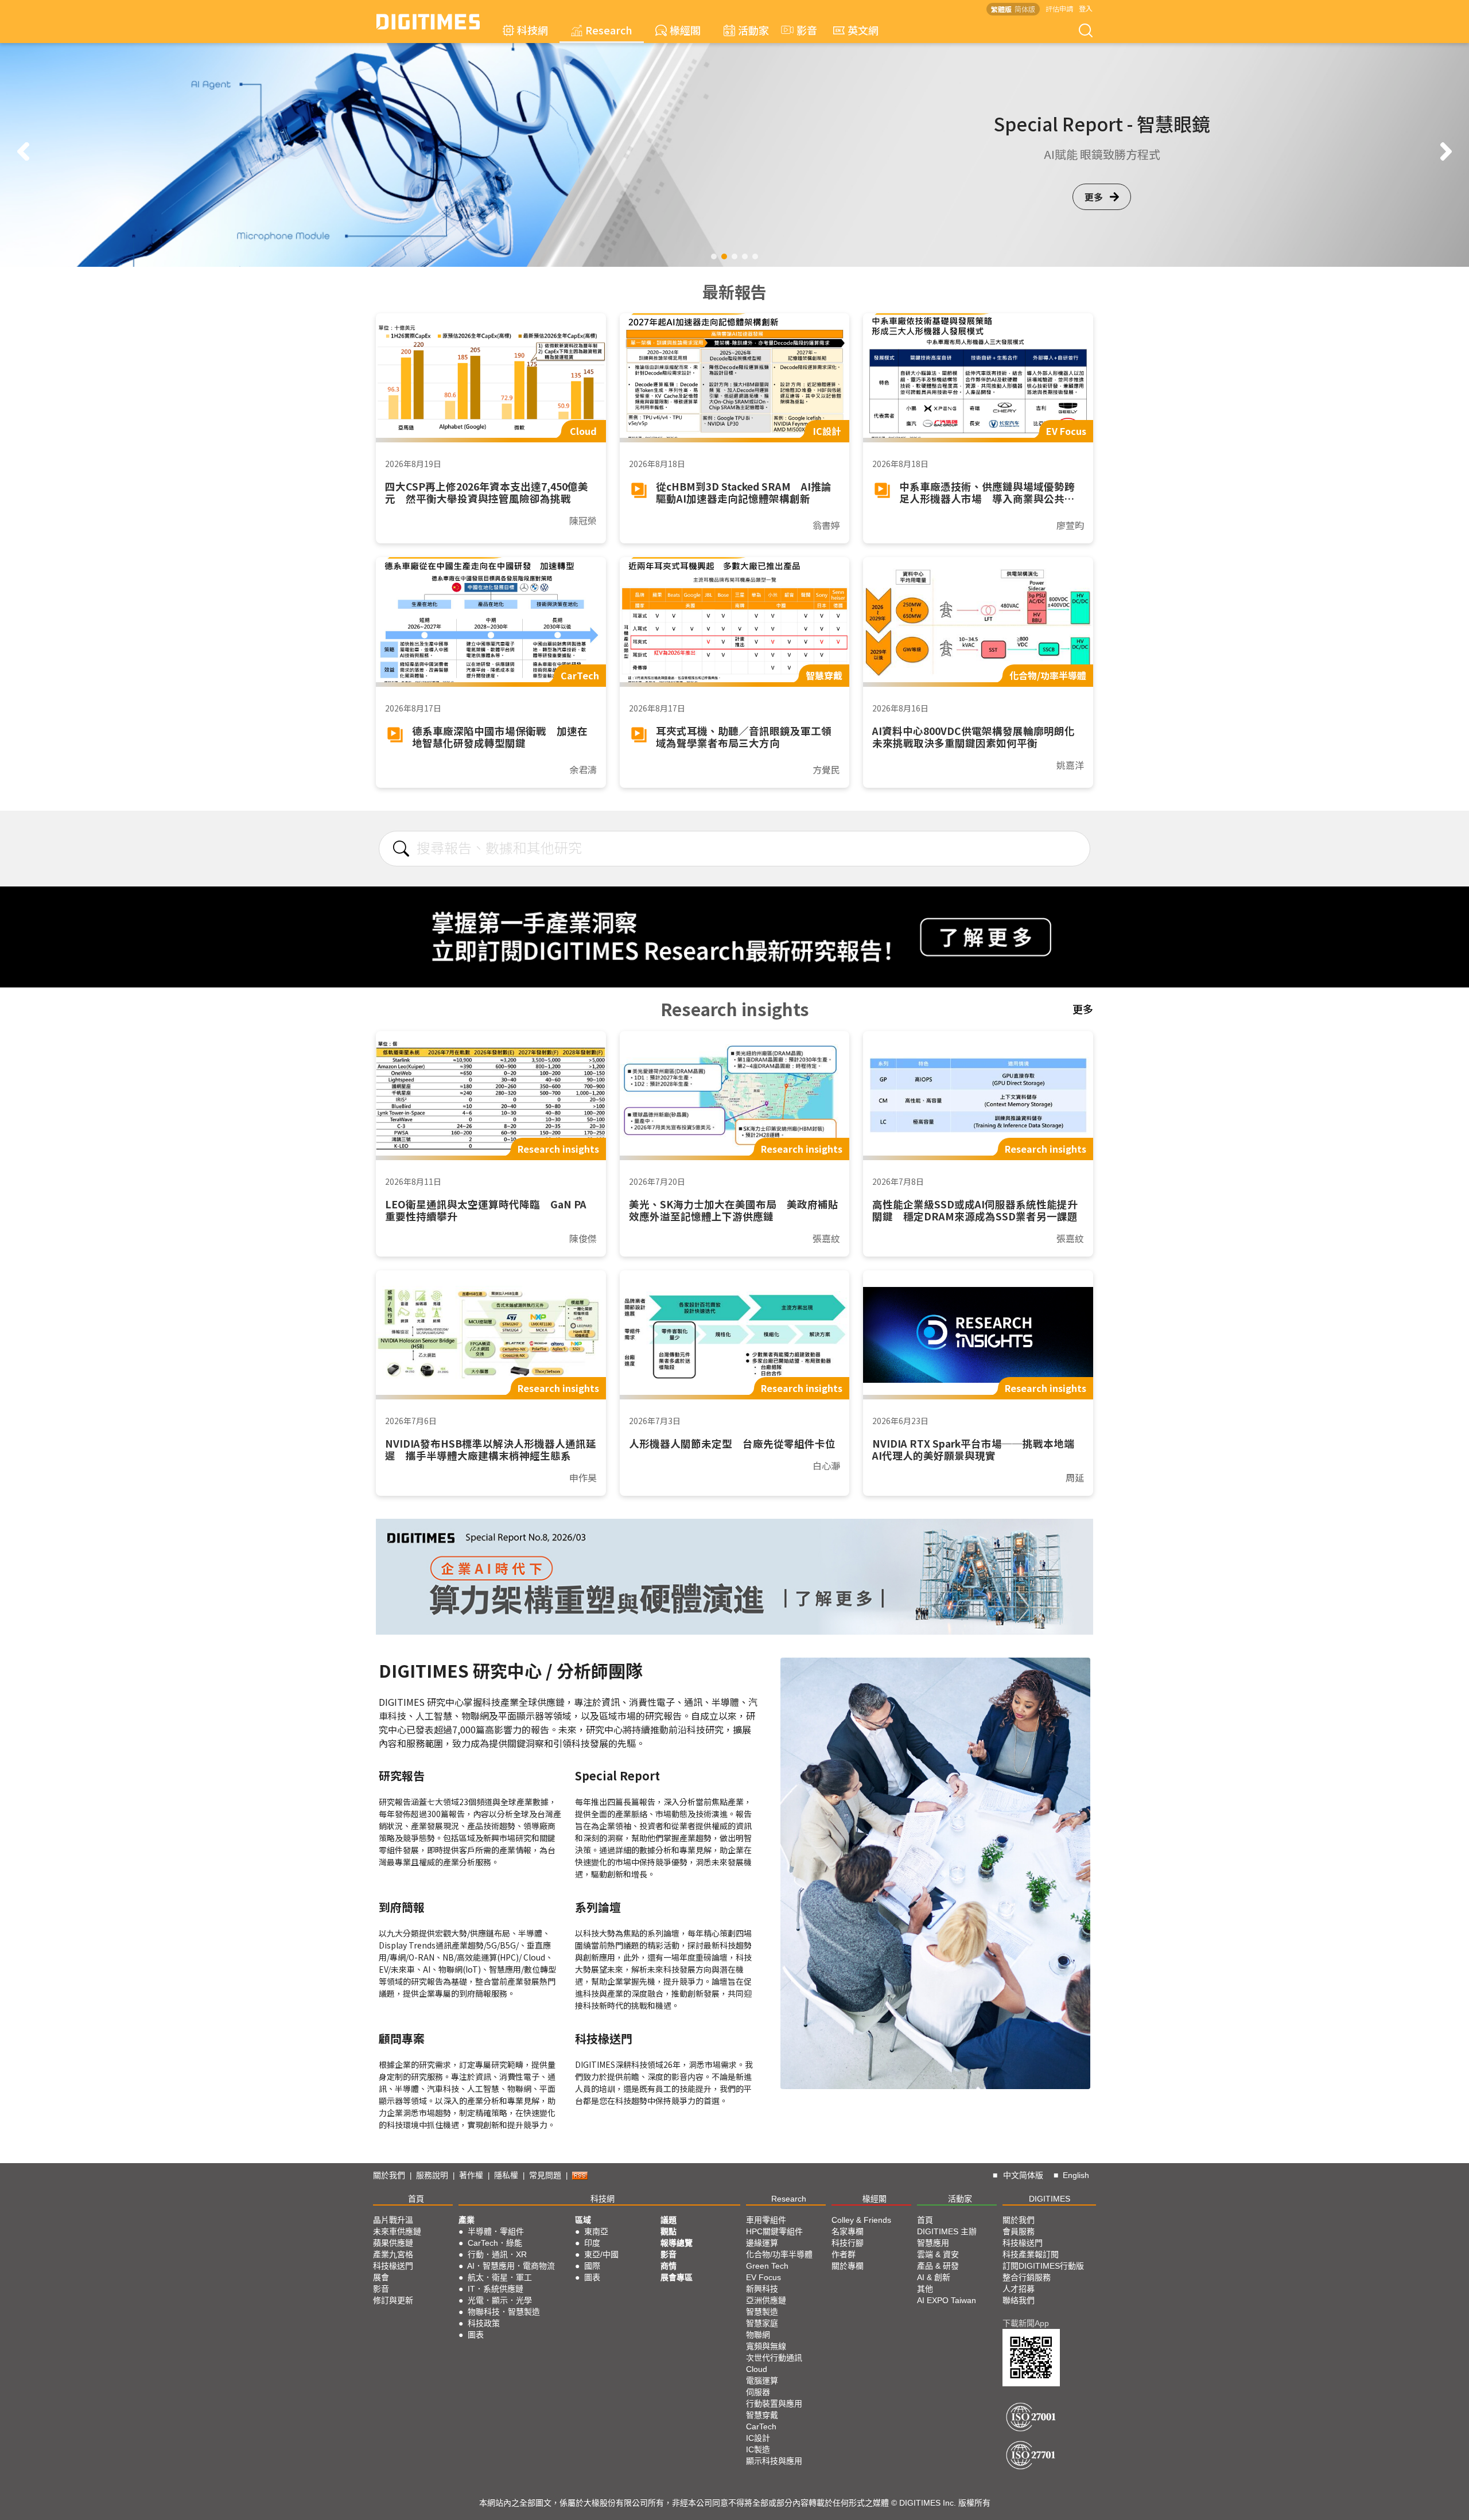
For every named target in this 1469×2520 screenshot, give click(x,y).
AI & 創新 (934, 2277)
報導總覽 (677, 2243)
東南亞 (596, 2231)
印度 (592, 2243)
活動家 (753, 30)
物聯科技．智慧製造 (504, 2312)
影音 (802, 30)
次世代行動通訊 (774, 2358)
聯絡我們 (1019, 2300)
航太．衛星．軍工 (500, 2277)
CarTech (761, 2426)
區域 (583, 2220)
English (1076, 2175)
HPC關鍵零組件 (774, 2231)
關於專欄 (848, 2266)
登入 (1086, 8)
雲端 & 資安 (938, 2254)
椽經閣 (685, 30)
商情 (669, 2266)
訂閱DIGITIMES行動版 (1043, 2266)
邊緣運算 (762, 2243)
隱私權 (506, 2175)
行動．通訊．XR (497, 2254)
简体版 (1025, 9)
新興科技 (762, 2289)
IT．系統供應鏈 (496, 2289)
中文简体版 (1023, 2175)
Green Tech (767, 2266)
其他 (925, 2289)
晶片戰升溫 (393, 2220)
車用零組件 (766, 2220)
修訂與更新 (393, 2300)
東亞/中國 (601, 2254)
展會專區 (677, 2277)
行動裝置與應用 (774, 2404)
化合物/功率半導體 (779, 2254)
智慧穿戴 (762, 2415)
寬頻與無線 (766, 2346)
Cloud (757, 2369)
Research (609, 30)
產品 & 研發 (938, 2266)
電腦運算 (762, 2381)
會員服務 (1019, 2231)
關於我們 (389, 2175)
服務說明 (432, 2175)
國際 (592, 2266)
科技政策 (484, 2323)
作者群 (844, 2254)
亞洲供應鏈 (766, 2300)
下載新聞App (1026, 2323)
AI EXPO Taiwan (947, 2300)
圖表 (476, 2335)
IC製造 (758, 2449)
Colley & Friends (861, 2220)
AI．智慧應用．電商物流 (511, 2266)
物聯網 (758, 2335)
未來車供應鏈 (397, 2231)
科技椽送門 (393, 2266)
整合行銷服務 (1027, 2277)
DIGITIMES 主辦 (947, 2231)
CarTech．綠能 (495, 2243)
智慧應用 (933, 2243)
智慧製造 (762, 2312)
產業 (467, 2220)
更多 (1094, 205)
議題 (669, 2220)
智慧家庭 (762, 2323)
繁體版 (1001, 9)
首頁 (416, 2199)
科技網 (533, 30)
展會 (381, 2277)
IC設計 (758, 2438)
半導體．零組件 (496, 2231)
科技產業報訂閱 (1031, 2254)
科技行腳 (848, 2243)
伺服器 (758, 2392)
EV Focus (763, 2277)
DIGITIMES (1050, 2199)
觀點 (669, 2231)
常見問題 (545, 2175)
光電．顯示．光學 (500, 2300)
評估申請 (1059, 8)
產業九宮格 (393, 2254)
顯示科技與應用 (774, 2461)
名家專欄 (848, 2231)
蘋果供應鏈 (393, 2243)
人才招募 (1019, 2289)
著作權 (471, 2175)
